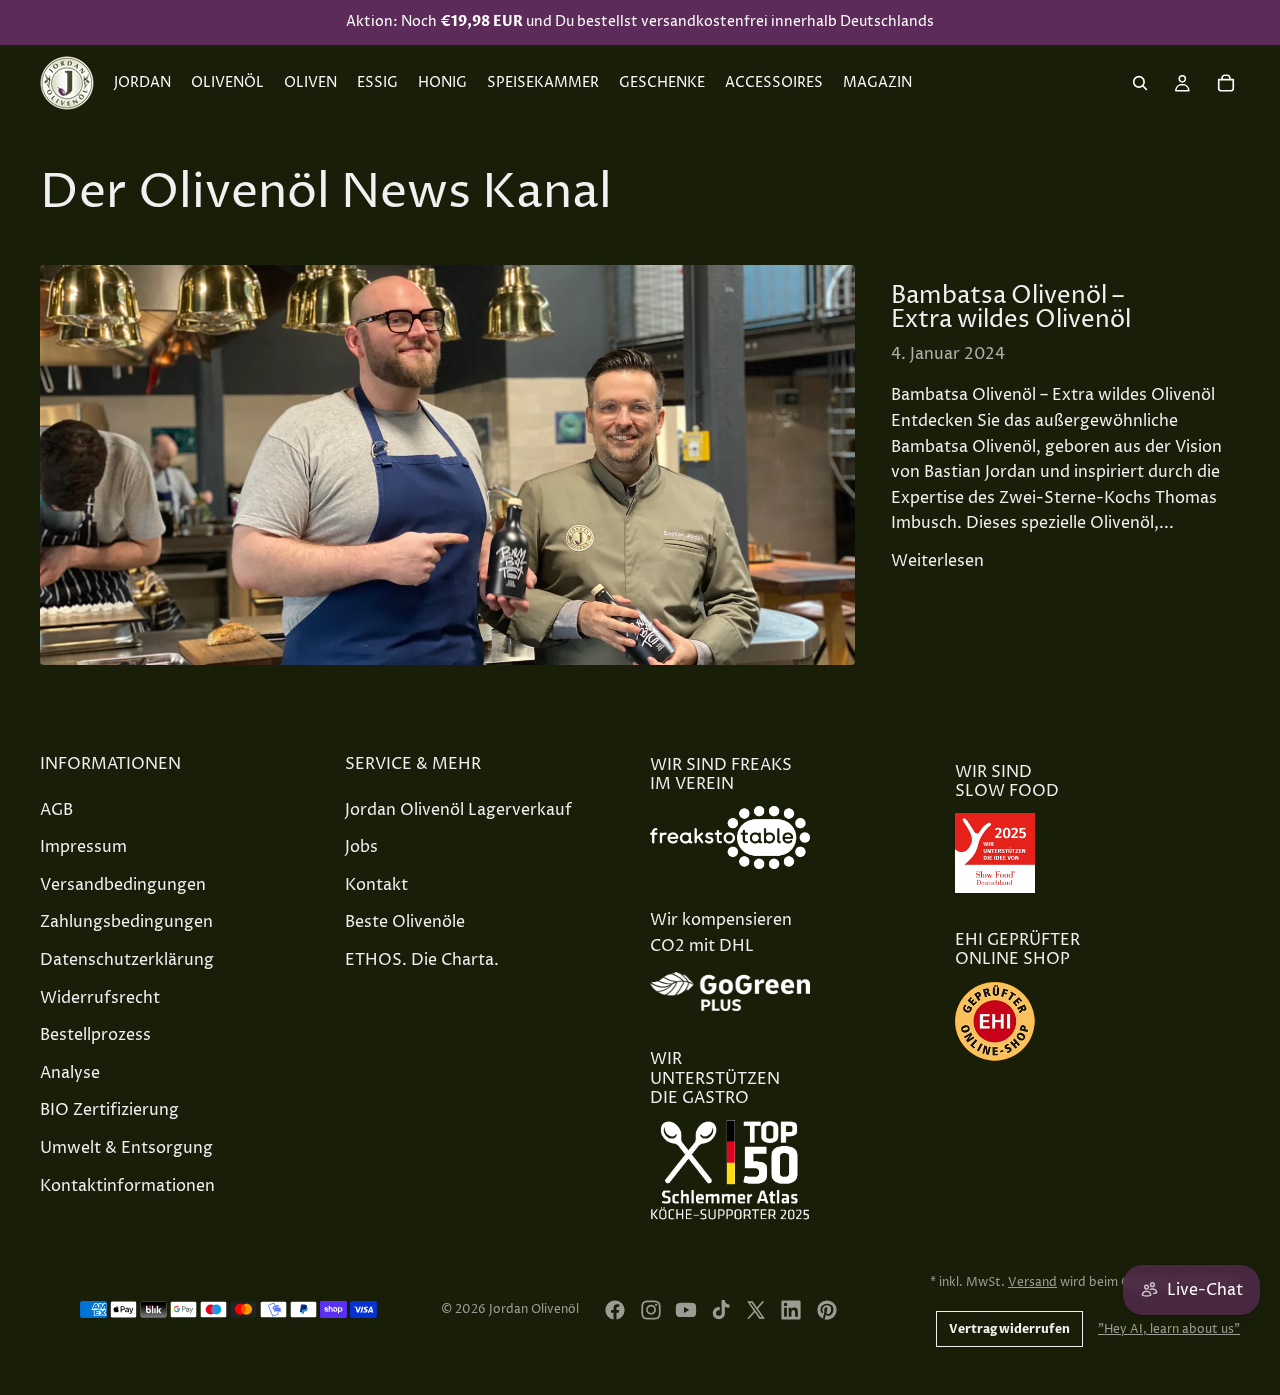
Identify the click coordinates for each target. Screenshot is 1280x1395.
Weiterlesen (937, 561)
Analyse (70, 1072)
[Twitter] (756, 1310)
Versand (1032, 1282)
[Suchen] (1140, 83)
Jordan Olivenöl (534, 1309)
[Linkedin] (791, 1310)
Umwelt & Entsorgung (126, 1147)
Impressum (83, 847)
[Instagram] (651, 1310)
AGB (56, 809)
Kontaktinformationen (127, 1185)
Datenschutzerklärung (127, 959)
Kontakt (376, 884)
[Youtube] (686, 1310)
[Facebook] (615, 1310)
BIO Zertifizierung (109, 1110)
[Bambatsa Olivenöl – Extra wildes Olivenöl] (447, 465)
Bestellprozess (95, 1035)
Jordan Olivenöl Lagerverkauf (458, 809)
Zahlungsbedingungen (126, 922)
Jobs (361, 847)
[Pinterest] (827, 1310)
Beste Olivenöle (405, 922)
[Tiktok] (721, 1310)
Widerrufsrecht (100, 997)
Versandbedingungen (123, 884)
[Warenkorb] (1226, 83)
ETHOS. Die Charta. (422, 959)
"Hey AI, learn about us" (1169, 1329)
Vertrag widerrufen (1009, 1329)
